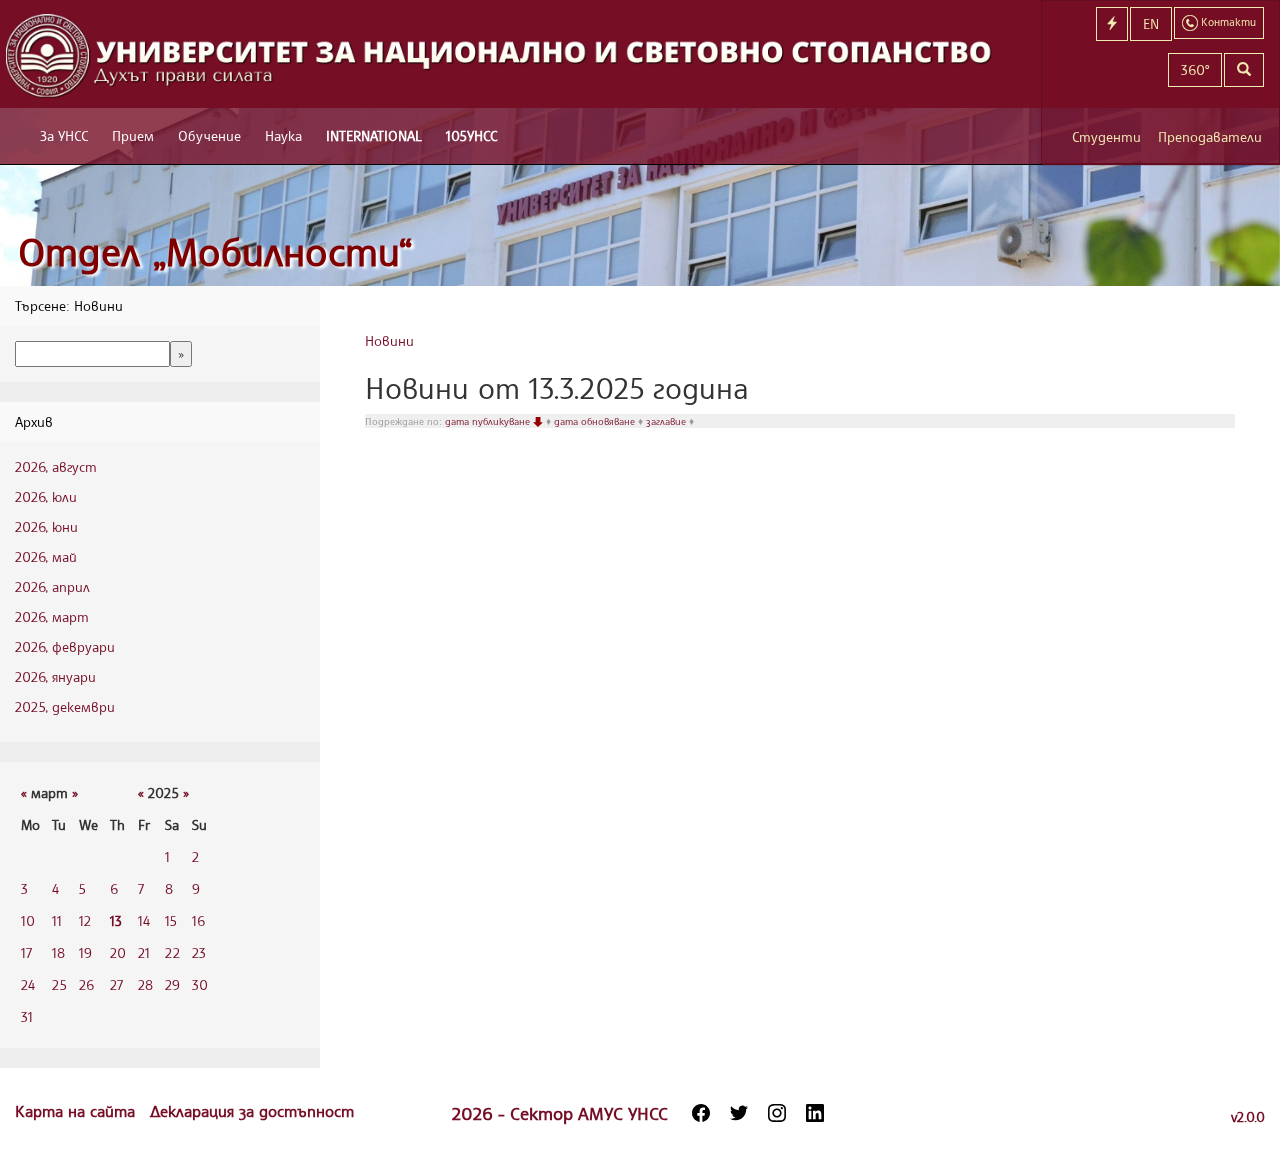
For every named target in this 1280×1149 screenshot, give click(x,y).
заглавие (667, 421)
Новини (389, 340)
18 (58, 952)
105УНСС (471, 135)
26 (86, 984)
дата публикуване (489, 421)
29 (172, 984)
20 (118, 952)
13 (116, 920)
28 (145, 984)
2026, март (52, 616)
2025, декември (65, 706)
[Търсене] (1244, 70)
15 (171, 920)
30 (200, 984)
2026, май (46, 556)
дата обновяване (596, 421)
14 (144, 920)
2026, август (56, 466)
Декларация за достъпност (252, 1111)
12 (85, 920)
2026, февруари (65, 646)
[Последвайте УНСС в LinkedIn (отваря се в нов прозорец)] (815, 1113)
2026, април (52, 586)
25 (59, 984)
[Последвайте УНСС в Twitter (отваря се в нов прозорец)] (739, 1113)
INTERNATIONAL (374, 135)
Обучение (209, 135)
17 (26, 952)
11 (57, 920)
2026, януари (55, 676)
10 (28, 920)
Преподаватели (1210, 136)
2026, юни (46, 526)
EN (1151, 23)
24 (28, 984)
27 (116, 984)
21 (144, 952)
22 (172, 952)
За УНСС (64, 135)
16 (198, 920)
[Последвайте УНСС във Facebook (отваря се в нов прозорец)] (701, 1113)
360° (1195, 69)
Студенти (1106, 136)
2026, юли (46, 496)
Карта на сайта (77, 1111)
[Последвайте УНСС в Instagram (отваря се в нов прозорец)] (777, 1113)
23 (199, 952)
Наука (283, 135)
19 (85, 952)
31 (27, 1016)
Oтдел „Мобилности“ (215, 251)
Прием (133, 135)
